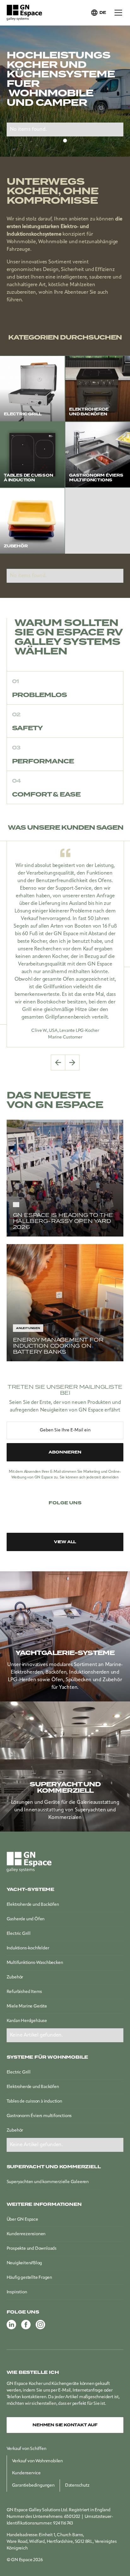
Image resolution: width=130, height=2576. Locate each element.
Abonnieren (65, 1452)
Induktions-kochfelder (28, 1948)
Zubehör (15, 1977)
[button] (98, 13)
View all (65, 1542)
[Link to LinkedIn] (50, 1515)
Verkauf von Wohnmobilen (37, 2461)
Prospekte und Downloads (32, 2249)
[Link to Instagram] (80, 1515)
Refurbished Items (24, 1992)
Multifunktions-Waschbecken (35, 1963)
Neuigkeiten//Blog (24, 2263)
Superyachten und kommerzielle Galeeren (48, 2182)
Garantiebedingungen (33, 2486)
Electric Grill (19, 1934)
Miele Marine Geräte (27, 2006)
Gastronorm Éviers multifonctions (39, 2116)
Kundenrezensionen (26, 2234)
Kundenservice (26, 2473)
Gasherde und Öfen (26, 1919)
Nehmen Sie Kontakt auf (65, 2425)
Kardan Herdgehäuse (27, 2021)
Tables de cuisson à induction (34, 2101)
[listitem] (65, 944)
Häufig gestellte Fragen (29, 2278)
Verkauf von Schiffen (27, 2449)
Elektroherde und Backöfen (33, 1905)
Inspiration (17, 2292)
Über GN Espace (22, 2220)
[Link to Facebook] (65, 1515)
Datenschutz (77, 2486)
